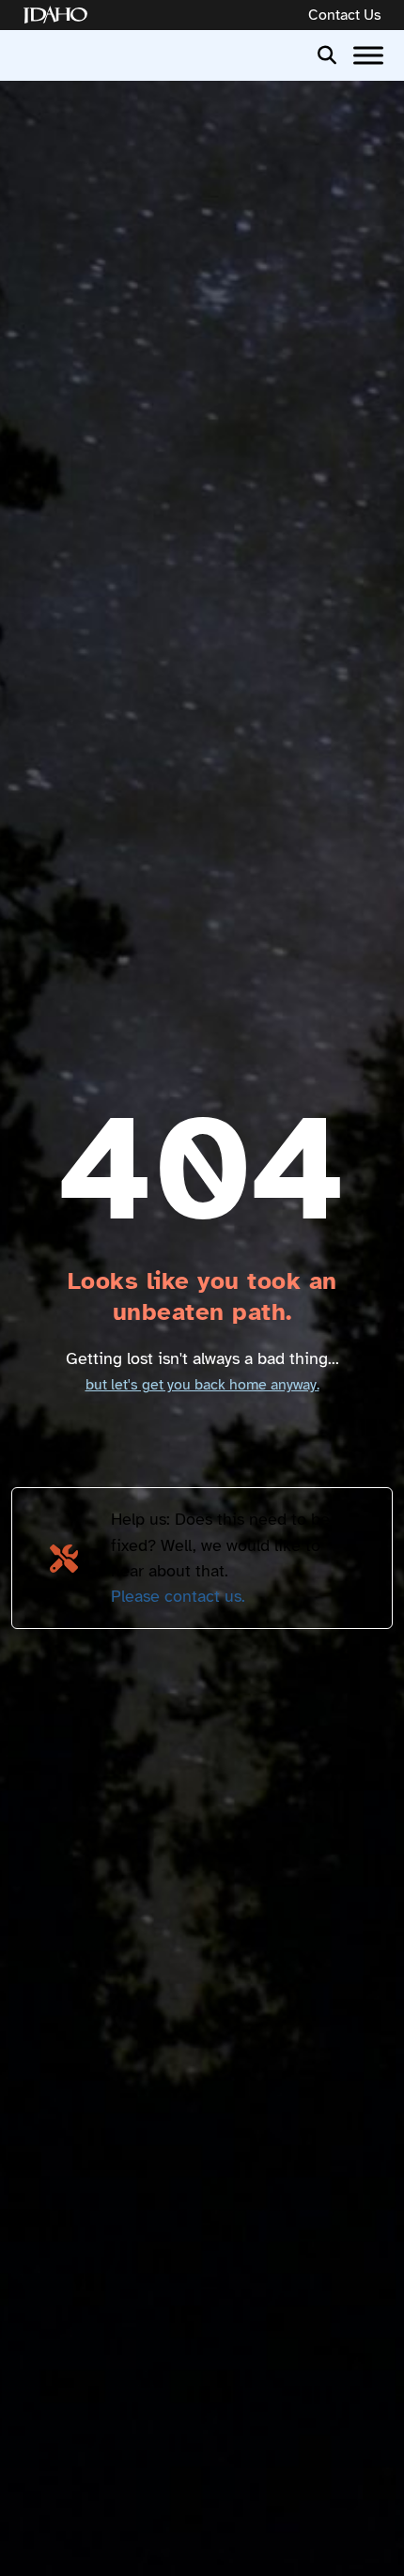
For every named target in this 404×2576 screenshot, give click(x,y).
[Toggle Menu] (368, 55)
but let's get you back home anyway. (202, 1385)
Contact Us (345, 15)
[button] (327, 54)
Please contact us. (178, 1596)
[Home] (59, 16)
